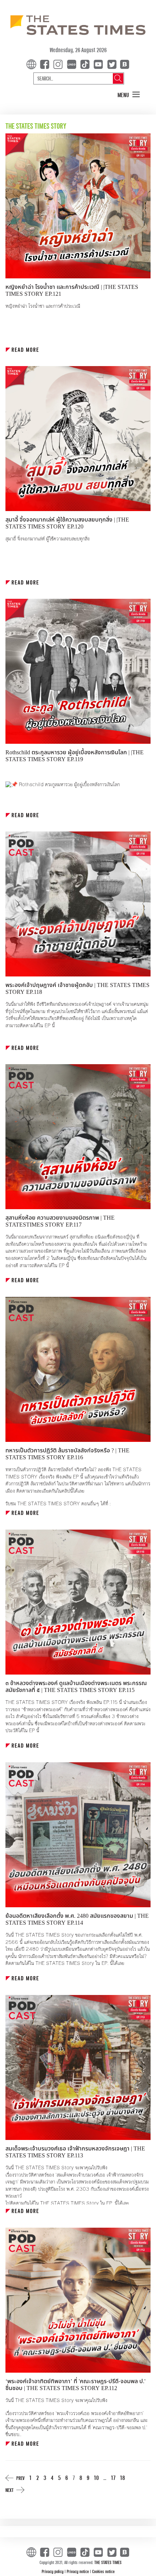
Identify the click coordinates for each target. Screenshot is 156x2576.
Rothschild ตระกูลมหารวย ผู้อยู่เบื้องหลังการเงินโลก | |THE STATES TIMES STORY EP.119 (75, 756)
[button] (129, 95)
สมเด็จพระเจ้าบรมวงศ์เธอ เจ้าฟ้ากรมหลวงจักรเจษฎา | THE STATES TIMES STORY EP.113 (75, 2152)
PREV (20, 2478)
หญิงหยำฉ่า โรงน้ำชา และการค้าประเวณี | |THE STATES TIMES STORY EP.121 (72, 291)
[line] (73, 64)
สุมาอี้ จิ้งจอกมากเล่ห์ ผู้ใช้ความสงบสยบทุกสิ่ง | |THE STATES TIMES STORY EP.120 (67, 523)
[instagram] (59, 64)
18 (122, 2478)
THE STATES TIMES (108, 2562)
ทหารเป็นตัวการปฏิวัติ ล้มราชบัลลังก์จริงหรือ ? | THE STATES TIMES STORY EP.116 (67, 1454)
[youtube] (100, 64)
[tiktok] (86, 64)
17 (113, 2478)
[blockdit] (124, 64)
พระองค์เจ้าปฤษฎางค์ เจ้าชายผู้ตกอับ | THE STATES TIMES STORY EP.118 (77, 989)
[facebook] (46, 64)
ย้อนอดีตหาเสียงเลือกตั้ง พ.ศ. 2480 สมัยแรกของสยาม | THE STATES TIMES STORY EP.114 (77, 1919)
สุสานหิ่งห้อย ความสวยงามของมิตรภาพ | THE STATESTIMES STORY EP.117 (60, 1221)
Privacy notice (78, 2571)
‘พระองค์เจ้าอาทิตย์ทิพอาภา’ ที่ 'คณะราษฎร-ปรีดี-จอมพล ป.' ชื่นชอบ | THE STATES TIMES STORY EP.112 (75, 2385)
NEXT (9, 2490)
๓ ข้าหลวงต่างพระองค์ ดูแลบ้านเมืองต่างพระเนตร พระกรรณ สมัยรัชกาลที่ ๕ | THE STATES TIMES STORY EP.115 (76, 1687)
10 (96, 2478)
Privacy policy (53, 2571)
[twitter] (112, 64)
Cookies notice (103, 2571)
